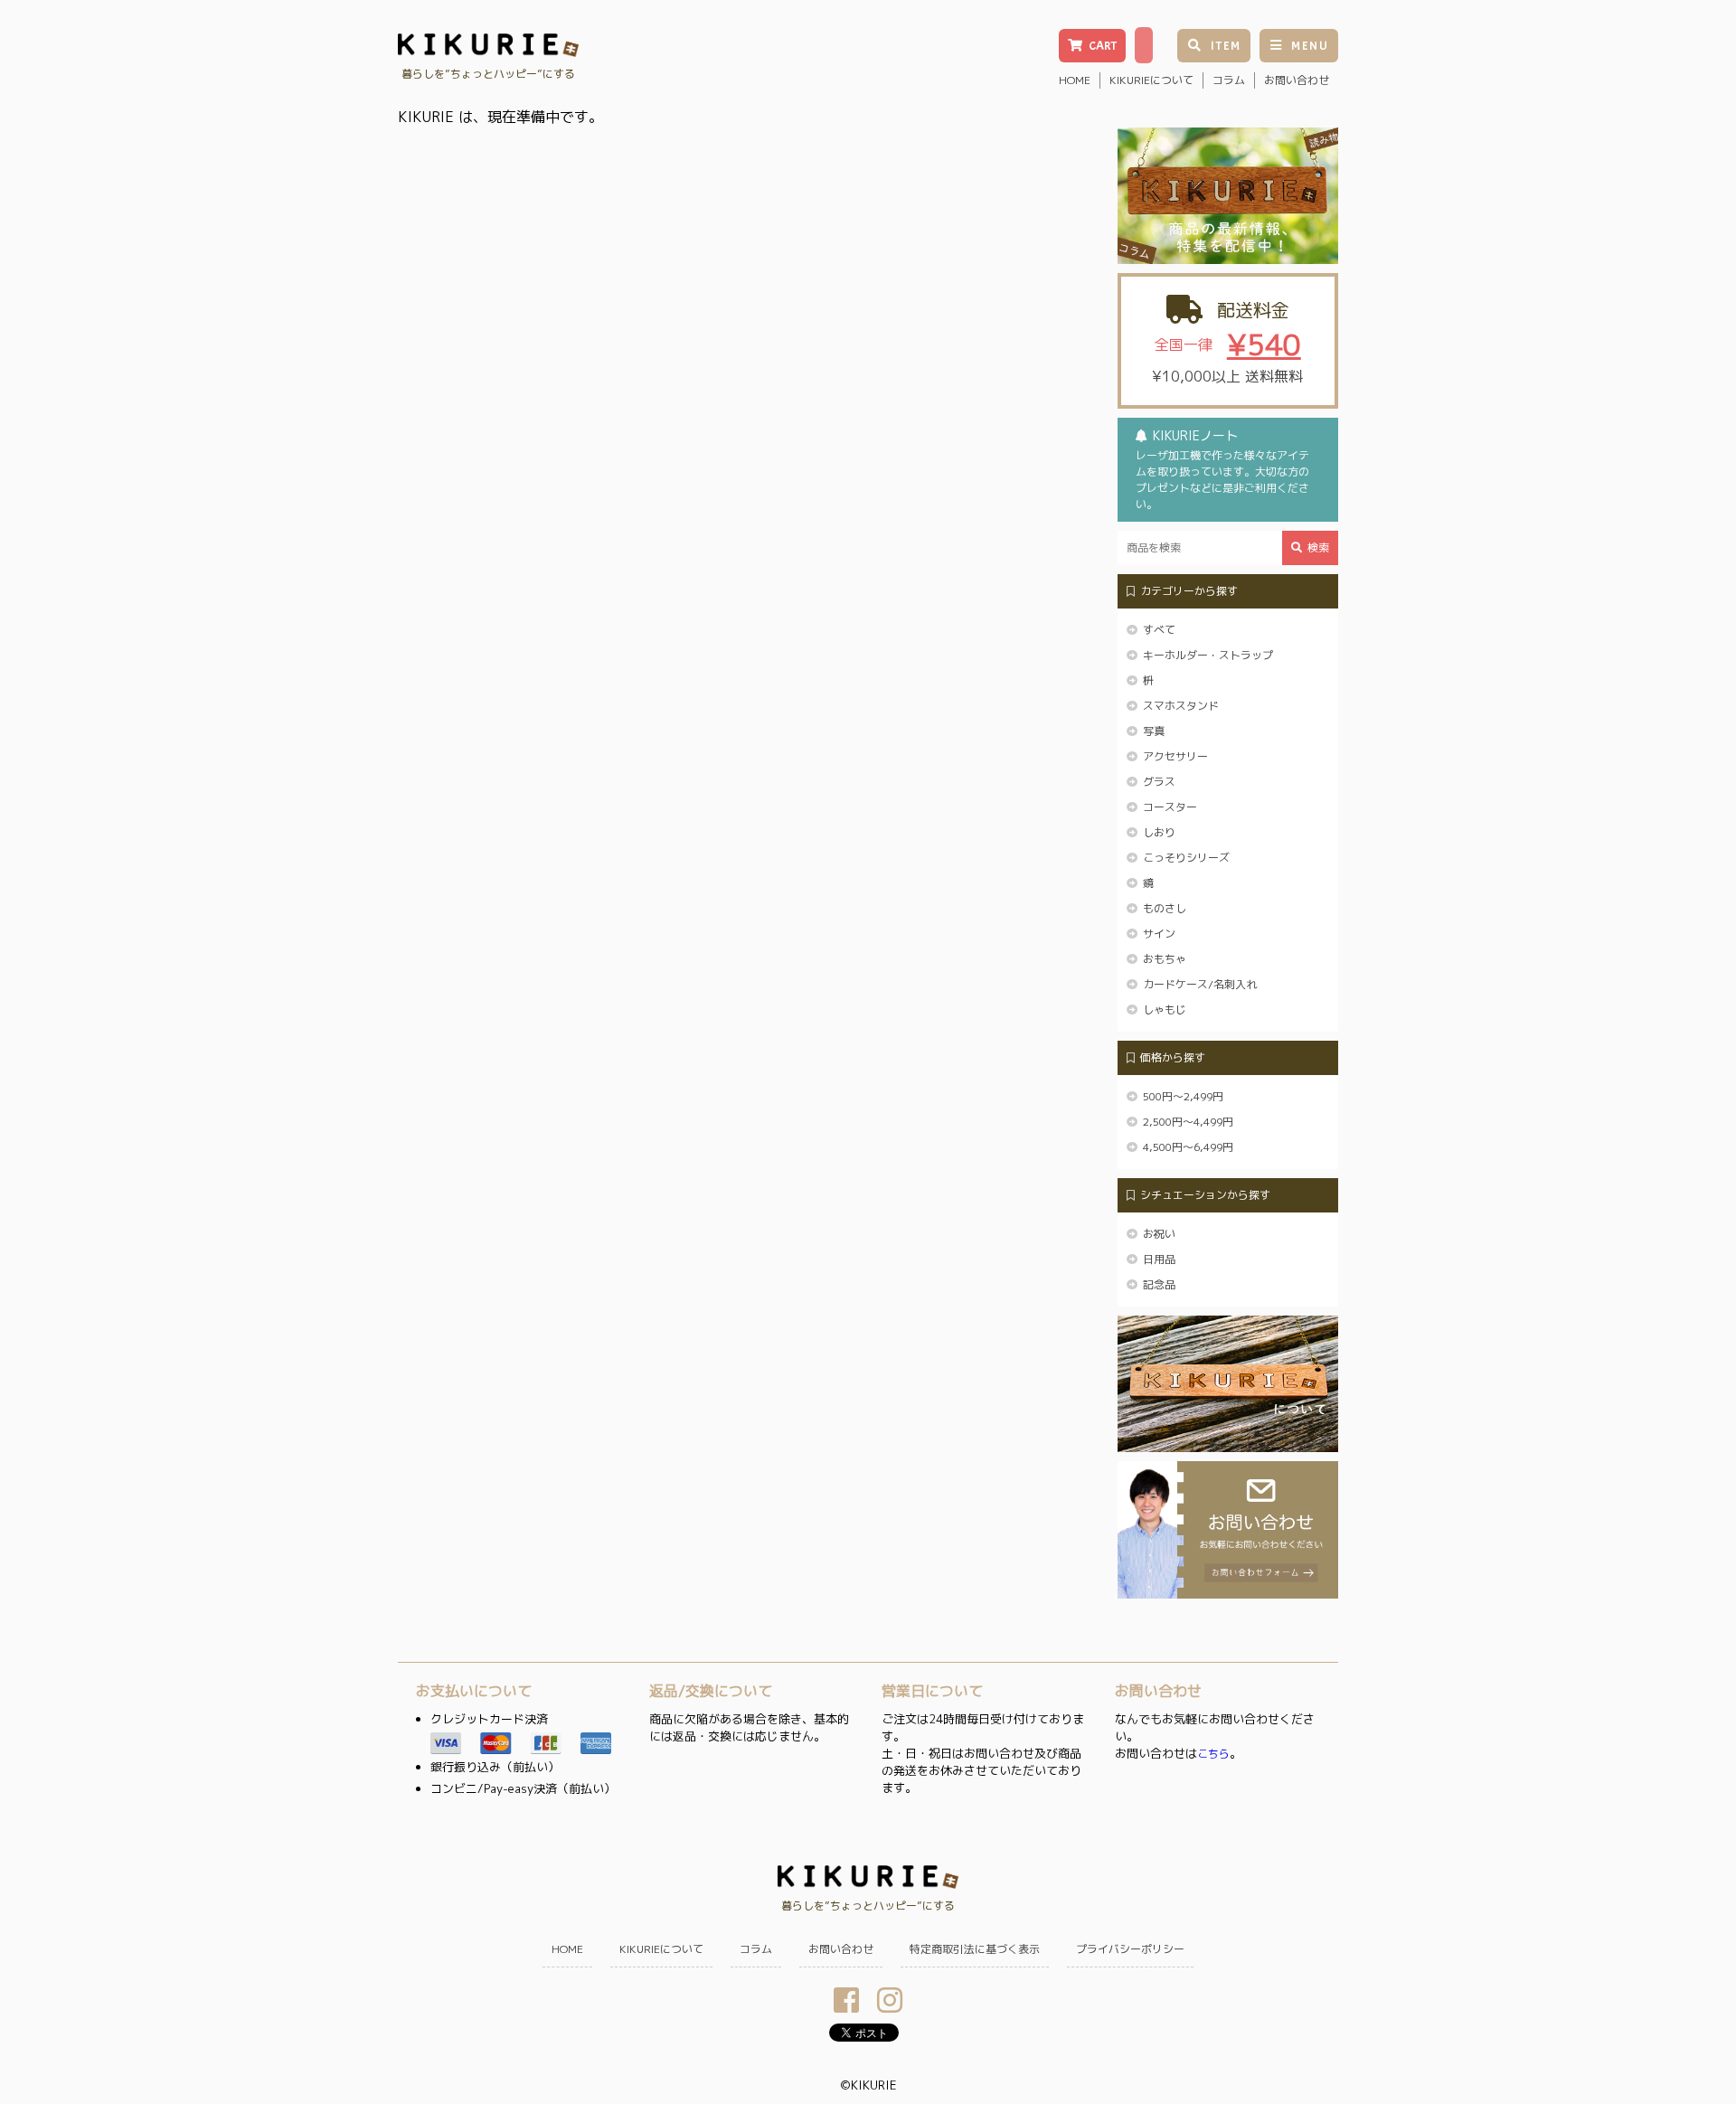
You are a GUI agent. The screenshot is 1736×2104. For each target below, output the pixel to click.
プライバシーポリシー (1130, 1949)
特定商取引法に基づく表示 (975, 1949)
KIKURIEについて (1151, 80)
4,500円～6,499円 (1188, 1147)
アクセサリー (1175, 756)
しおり (1159, 832)
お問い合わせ (1297, 80)
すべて (1159, 630)
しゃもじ (1165, 1010)
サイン (1159, 934)
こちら (1213, 1754)
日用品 (1159, 1259)
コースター (1170, 807)
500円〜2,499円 (1183, 1096)
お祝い (1159, 1234)
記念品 (1159, 1284)
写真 (1154, 731)
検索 (1318, 547)
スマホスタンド (1181, 706)
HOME (1075, 80)
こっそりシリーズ (1186, 858)
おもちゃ (1165, 959)
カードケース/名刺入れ (1200, 984)
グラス (1159, 782)
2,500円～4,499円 (1188, 1122)
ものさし (1165, 908)
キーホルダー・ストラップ (1208, 655)
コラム (1229, 80)
